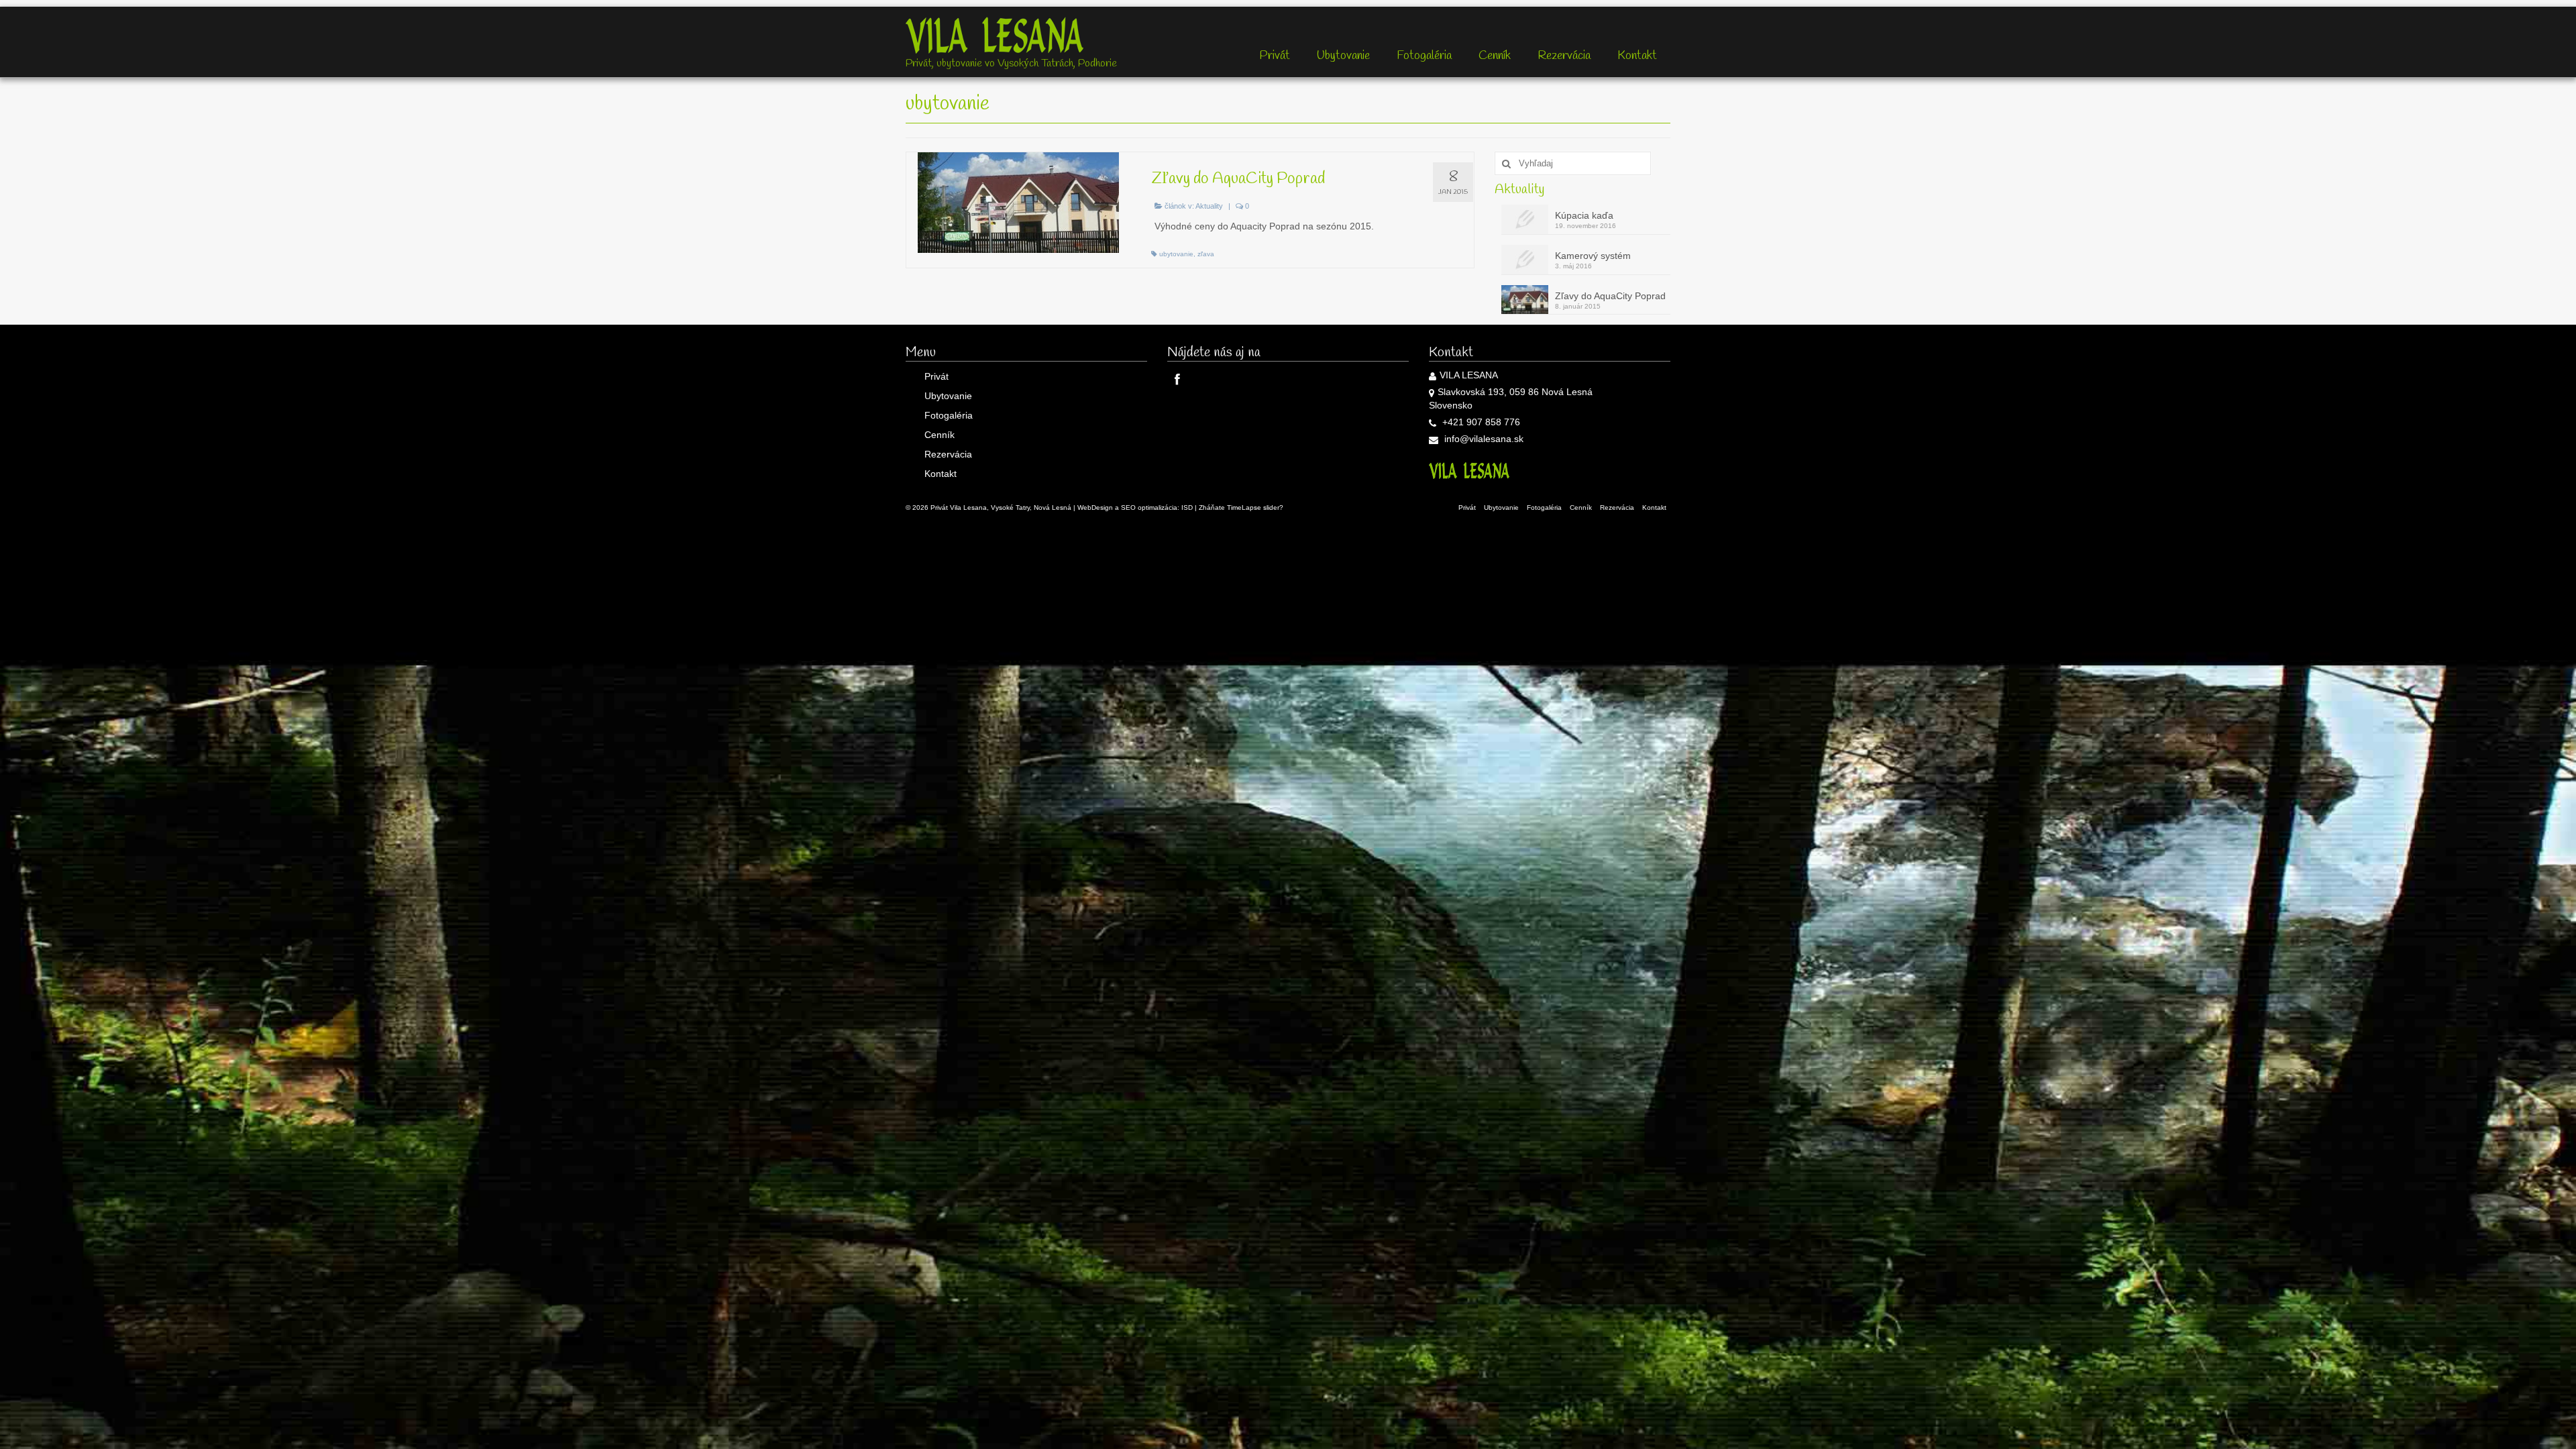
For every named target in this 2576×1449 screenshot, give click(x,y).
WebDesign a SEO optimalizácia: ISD (1135, 507)
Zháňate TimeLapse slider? (1241, 507)
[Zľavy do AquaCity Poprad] (1019, 203)
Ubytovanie (1343, 56)
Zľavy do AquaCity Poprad (1610, 296)
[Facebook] (1178, 379)
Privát (1275, 56)
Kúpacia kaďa (1584, 215)
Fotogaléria (1424, 56)
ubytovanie (1176, 254)
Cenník (1495, 56)
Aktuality (1209, 206)
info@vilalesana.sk (1483, 439)
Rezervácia (1564, 56)
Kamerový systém (1593, 256)
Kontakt (1637, 56)
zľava (1206, 254)
